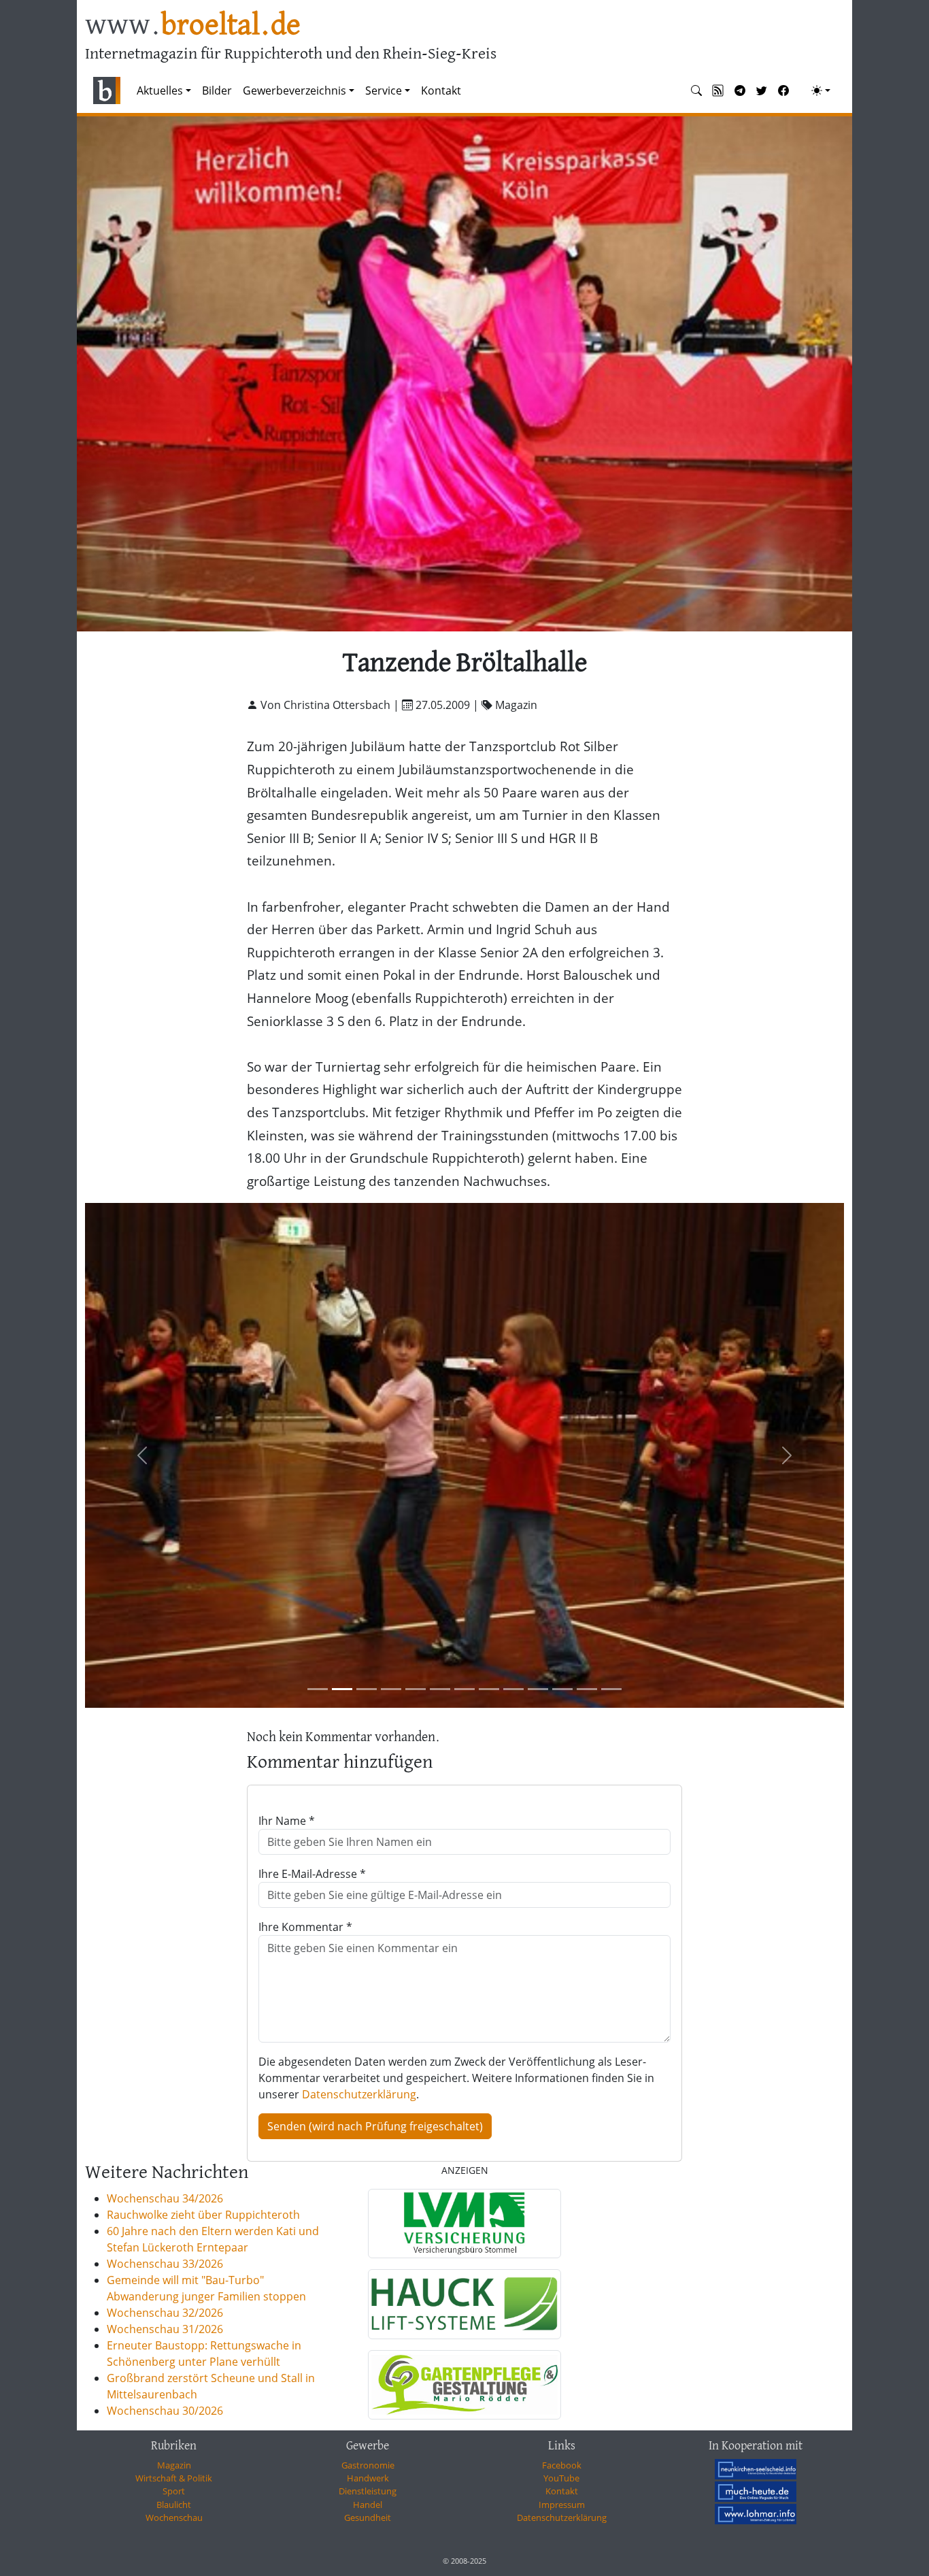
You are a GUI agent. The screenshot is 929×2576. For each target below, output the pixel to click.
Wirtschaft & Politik (174, 2478)
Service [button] (384, 90)
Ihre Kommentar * (305, 1927)
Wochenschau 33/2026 (165, 2264)
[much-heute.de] (756, 2492)
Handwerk (368, 2478)
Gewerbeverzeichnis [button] (294, 90)
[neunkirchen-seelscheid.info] (756, 2469)
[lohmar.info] (756, 2514)
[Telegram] (740, 90)
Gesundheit (368, 2517)
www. (193, 26)
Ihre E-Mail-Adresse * (312, 1874)
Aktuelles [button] (160, 90)
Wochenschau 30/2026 (165, 2411)
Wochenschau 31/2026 (165, 2329)
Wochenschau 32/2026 (165, 2313)
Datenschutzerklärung (359, 2094)
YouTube (561, 2478)
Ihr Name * (287, 1821)
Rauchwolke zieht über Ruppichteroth (203, 2215)
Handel (368, 2505)
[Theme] (821, 90)
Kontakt (441, 90)
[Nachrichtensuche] (696, 90)
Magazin (174, 2465)
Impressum (562, 2505)
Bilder (217, 90)
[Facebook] (783, 90)
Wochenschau (174, 2517)
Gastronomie (368, 2465)
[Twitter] (762, 90)
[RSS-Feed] (718, 90)
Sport (174, 2491)
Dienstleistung (368, 2491)
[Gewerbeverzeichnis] (464, 2224)
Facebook (562, 2465)
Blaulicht (174, 2505)
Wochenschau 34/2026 (165, 2198)
